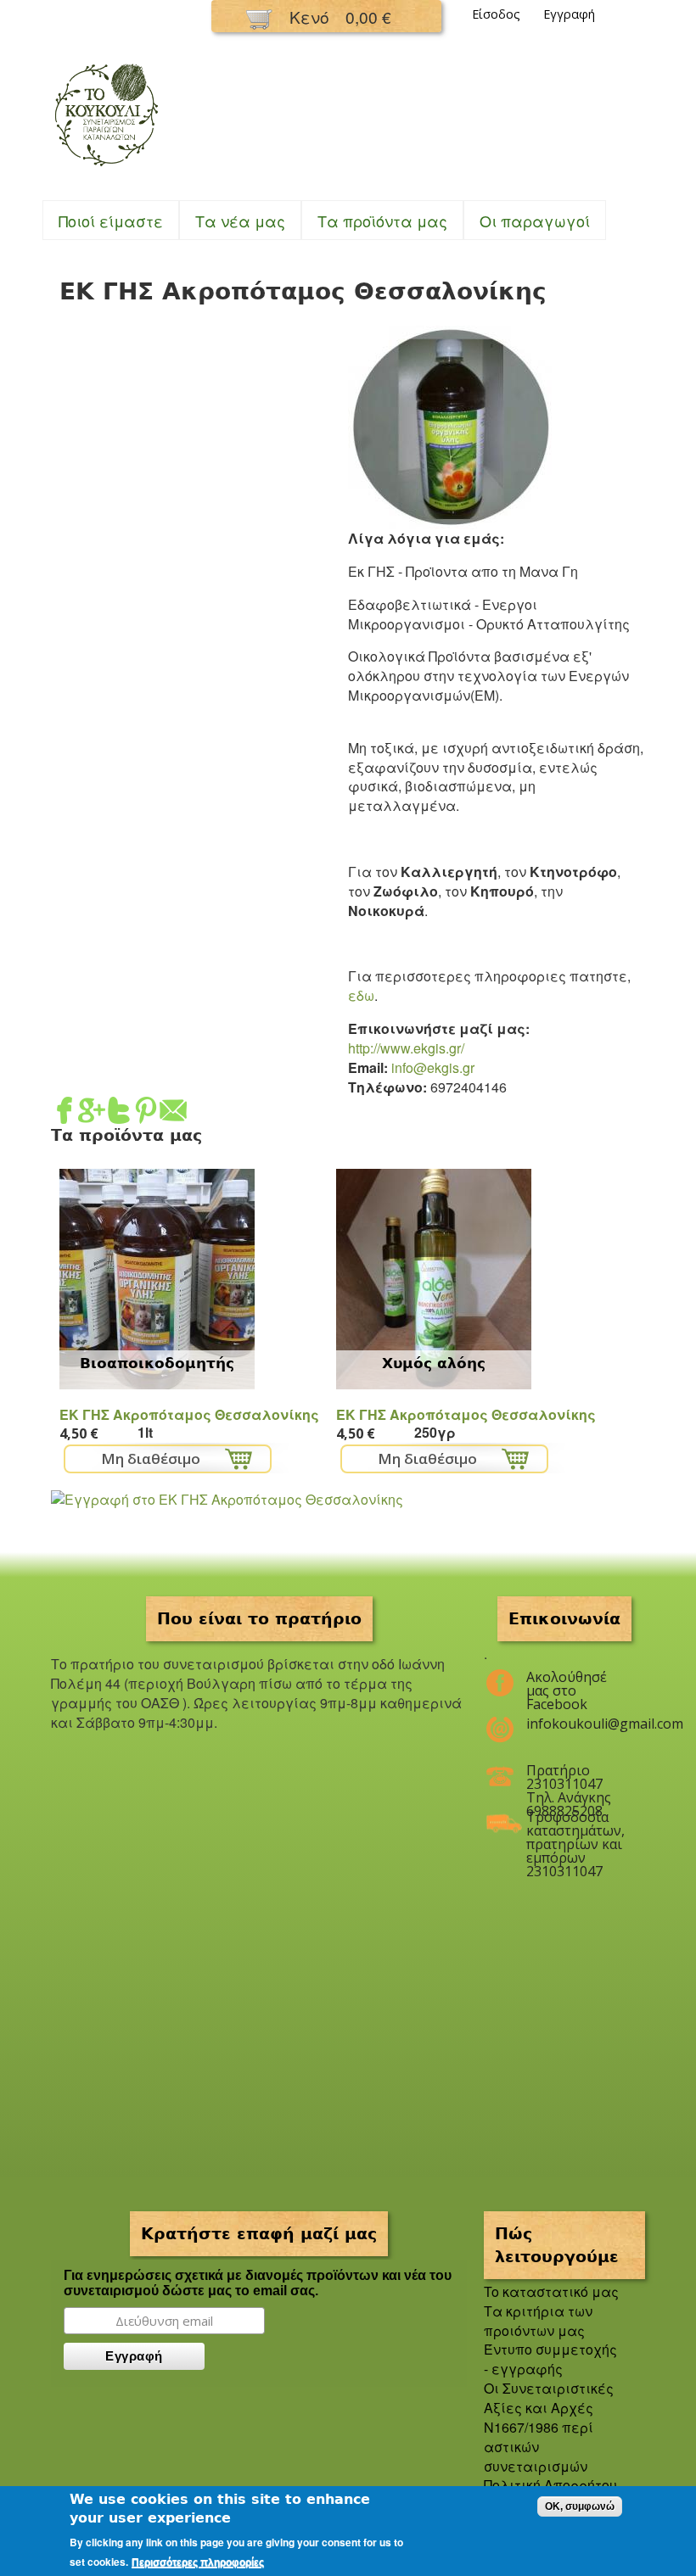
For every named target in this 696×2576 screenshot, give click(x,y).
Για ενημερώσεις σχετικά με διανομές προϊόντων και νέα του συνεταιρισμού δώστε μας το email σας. (258, 2283)
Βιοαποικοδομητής (157, 1363)
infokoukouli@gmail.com (575, 1724)
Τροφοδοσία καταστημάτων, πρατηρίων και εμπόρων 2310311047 (575, 1824)
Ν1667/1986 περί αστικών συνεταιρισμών (539, 2447)
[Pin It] (146, 1114)
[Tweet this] (119, 1114)
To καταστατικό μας (551, 2291)
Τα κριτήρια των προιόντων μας (538, 2321)
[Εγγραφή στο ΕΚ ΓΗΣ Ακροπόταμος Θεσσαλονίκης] (227, 1499)
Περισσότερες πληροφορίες (198, 2562)
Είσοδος (496, 14)
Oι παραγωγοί (535, 221)
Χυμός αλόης (434, 1363)
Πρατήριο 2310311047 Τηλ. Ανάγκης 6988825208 (569, 1777)
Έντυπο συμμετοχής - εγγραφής (550, 2359)
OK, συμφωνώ (580, 2506)
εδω (361, 995)
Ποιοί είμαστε (111, 221)
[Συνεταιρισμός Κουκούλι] (106, 168)
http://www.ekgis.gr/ (406, 1048)
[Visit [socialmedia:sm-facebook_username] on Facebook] (65, 1114)
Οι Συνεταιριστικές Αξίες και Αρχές (549, 2398)
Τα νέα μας (240, 221)
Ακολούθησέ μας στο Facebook (567, 1684)
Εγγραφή (569, 14)
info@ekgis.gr (433, 1067)
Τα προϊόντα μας (382, 221)
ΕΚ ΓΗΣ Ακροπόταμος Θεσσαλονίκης (189, 1414)
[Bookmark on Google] (92, 1114)
